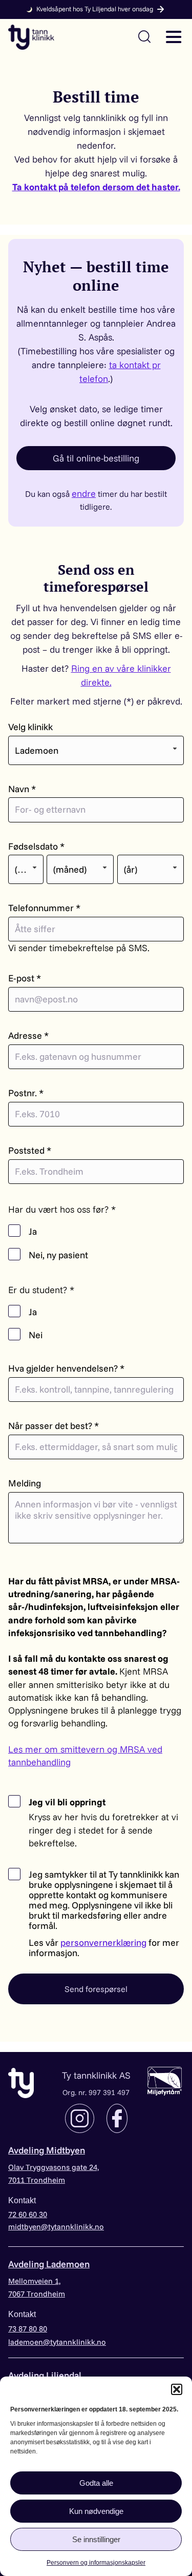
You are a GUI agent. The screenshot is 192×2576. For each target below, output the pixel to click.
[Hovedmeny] (174, 36)
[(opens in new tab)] (165, 2080)
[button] (177, 2389)
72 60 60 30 (28, 2214)
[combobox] (96, 750)
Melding (25, 1483)
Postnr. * (26, 1093)
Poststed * (30, 1151)
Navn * (22, 789)
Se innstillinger (96, 2539)
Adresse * (28, 1036)
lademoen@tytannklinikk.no (57, 2342)
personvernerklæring (103, 1943)
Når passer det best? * (54, 1426)
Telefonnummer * (44, 908)
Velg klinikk (30, 727)
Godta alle (96, 2483)
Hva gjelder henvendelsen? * (66, 1368)
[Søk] (144, 36)
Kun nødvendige (96, 2511)
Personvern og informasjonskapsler (96, 2563)
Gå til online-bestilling (96, 458)
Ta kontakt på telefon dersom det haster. (96, 187)
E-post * (25, 978)
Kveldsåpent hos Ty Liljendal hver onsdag (95, 9)
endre (84, 494)
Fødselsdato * (36, 847)
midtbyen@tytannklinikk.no (56, 2227)
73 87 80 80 (28, 2329)
